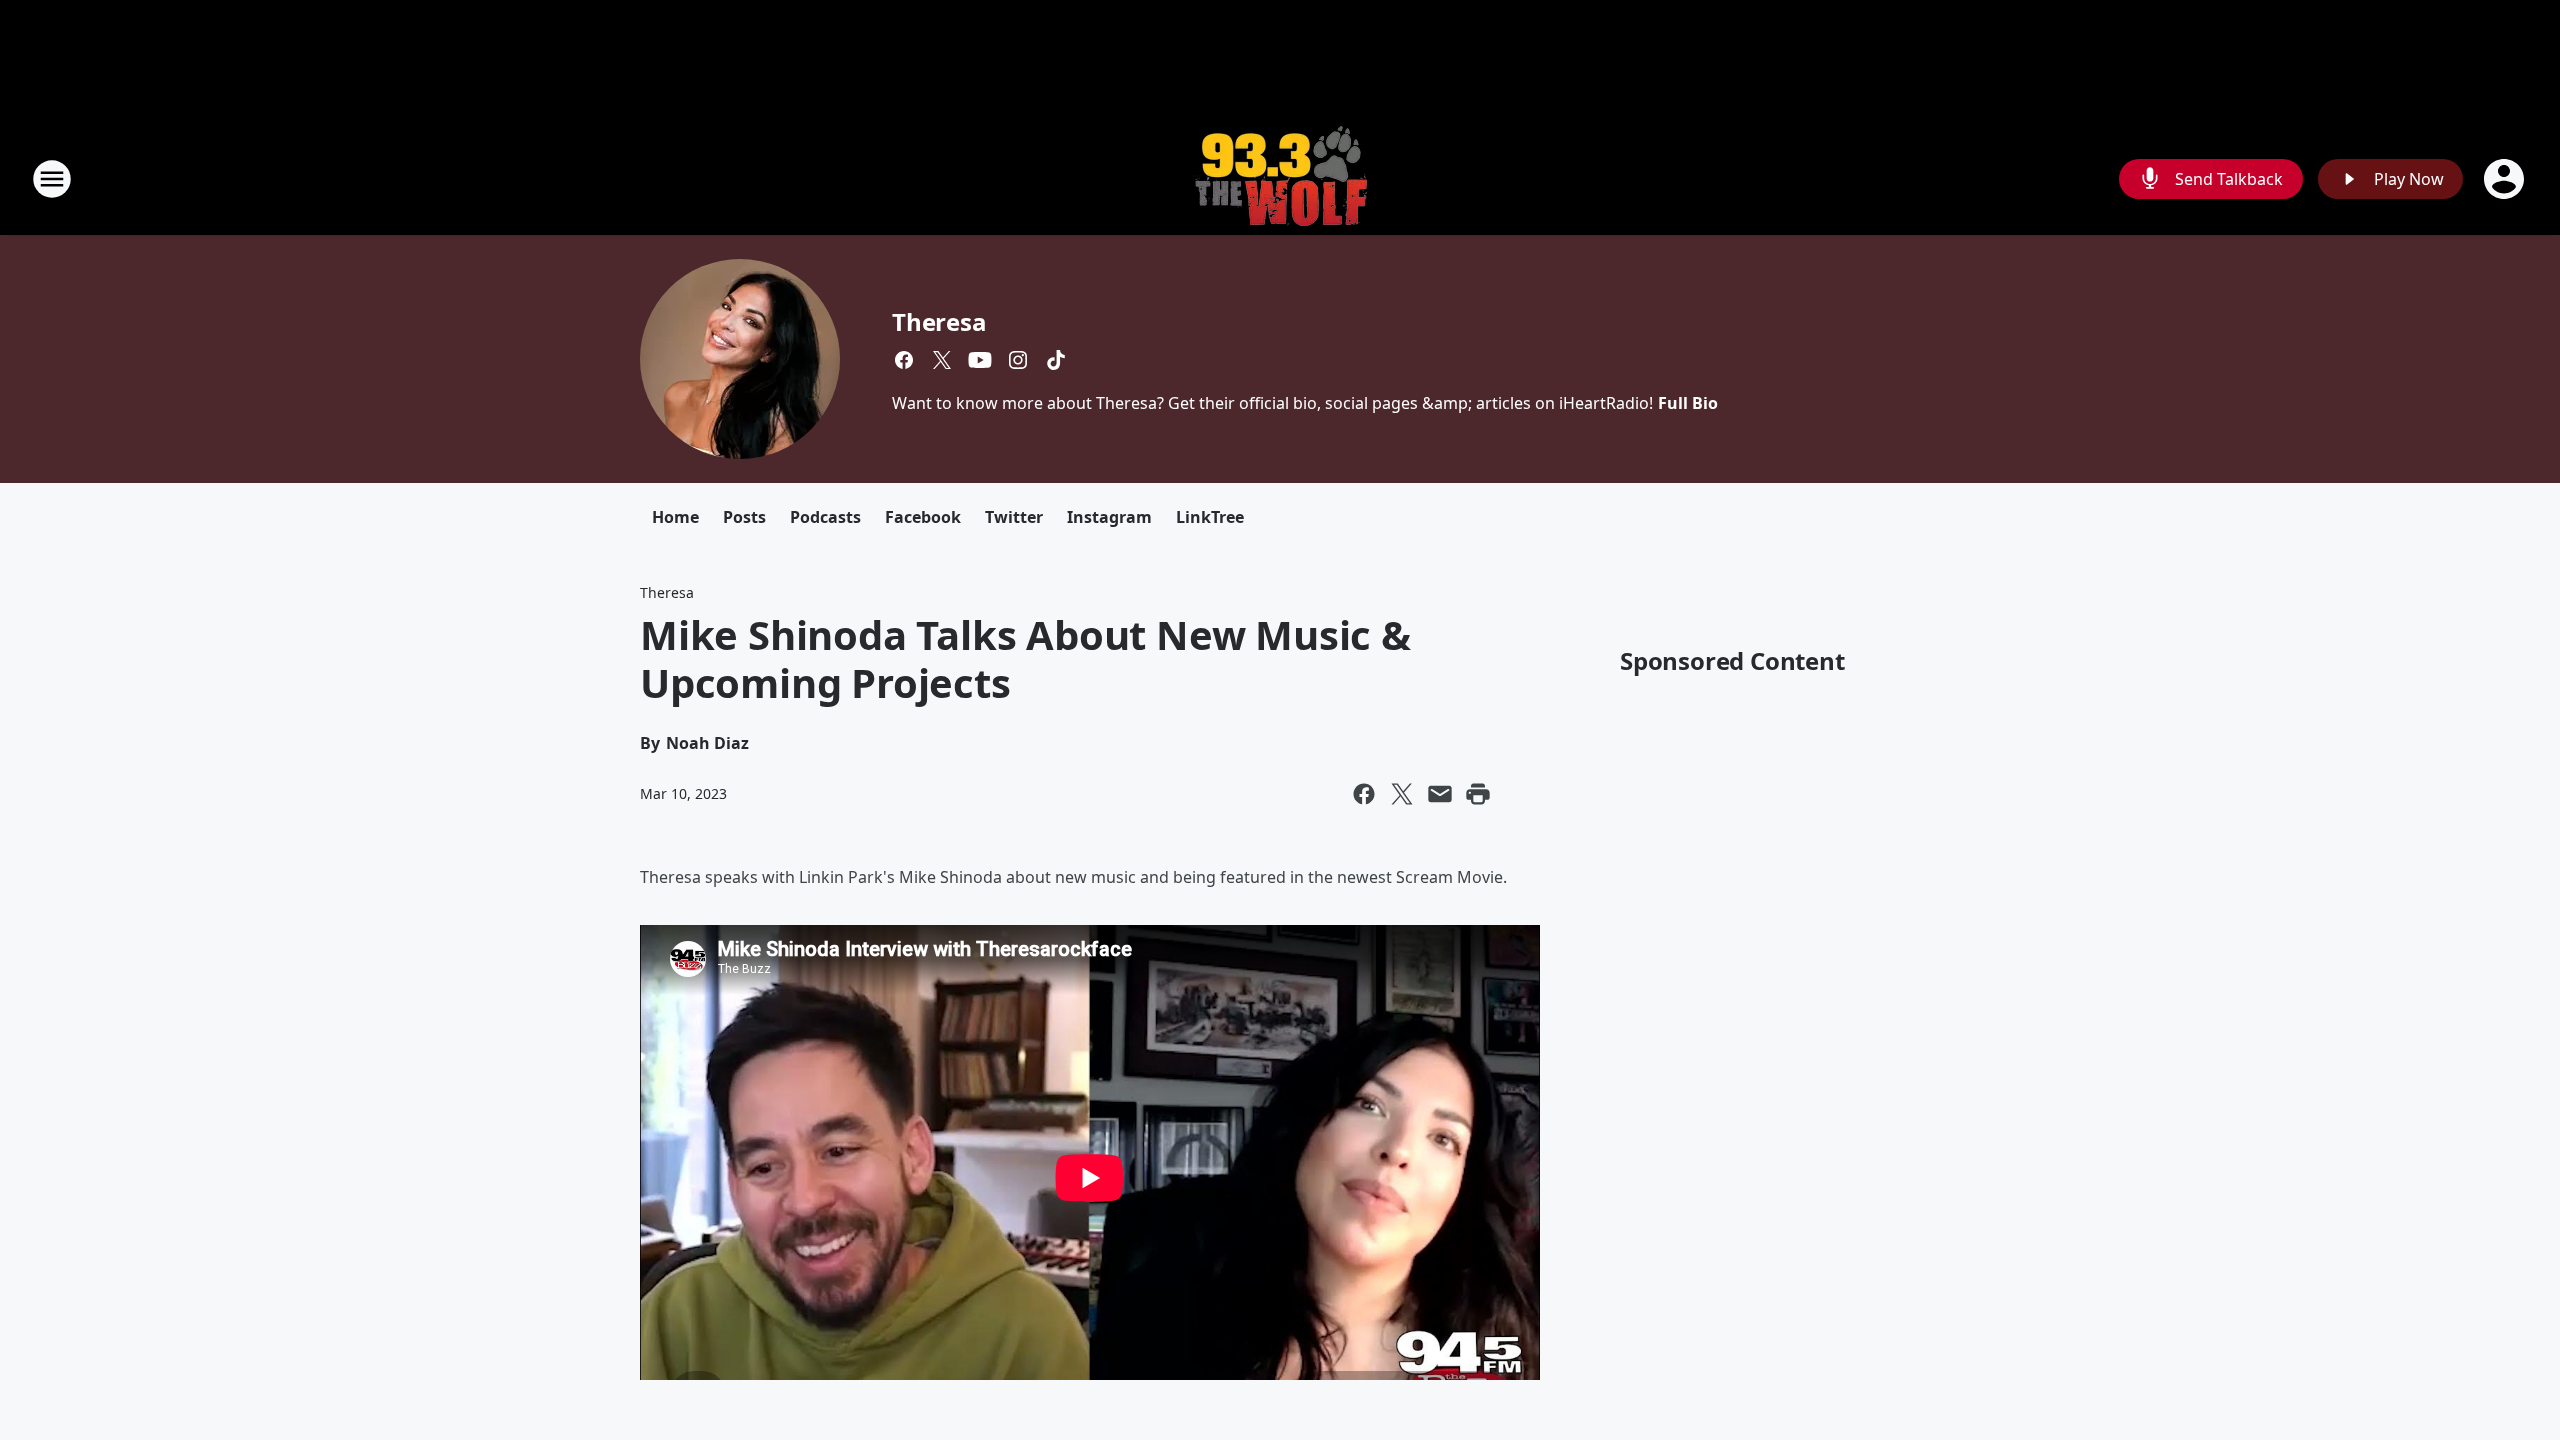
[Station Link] (1280, 178)
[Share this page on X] (1402, 794)
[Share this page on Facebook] (1364, 794)
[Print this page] (1478, 794)
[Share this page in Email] (1440, 794)
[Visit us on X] (942, 360)
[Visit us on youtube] (980, 360)
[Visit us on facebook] (904, 360)
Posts (744, 517)
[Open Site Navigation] (52, 179)
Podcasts (825, 517)
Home (675, 517)
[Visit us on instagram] (1018, 360)
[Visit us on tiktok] (1056, 360)
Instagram (1109, 517)
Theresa (939, 321)
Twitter (1014, 517)
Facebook (923, 517)
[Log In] (2506, 179)
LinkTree (1210, 517)
